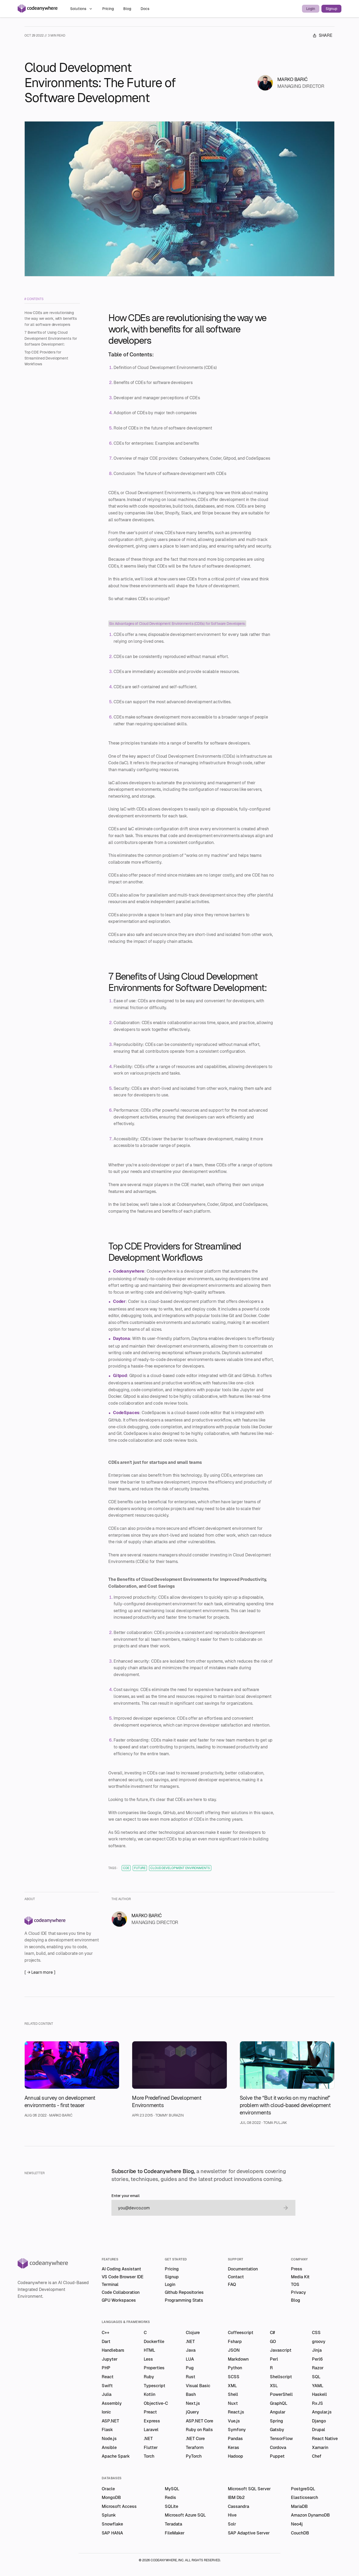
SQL (316, 2377)
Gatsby (277, 2430)
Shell (233, 2394)
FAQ (232, 2284)
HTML (149, 2350)
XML (232, 2386)
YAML (318, 2386)
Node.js (109, 2439)
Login (311, 9)
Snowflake (112, 2524)
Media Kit (300, 2277)
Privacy (298, 2292)
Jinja (317, 2350)
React (108, 2377)
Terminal (110, 2284)
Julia (107, 2394)
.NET (190, 2342)
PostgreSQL (303, 2489)
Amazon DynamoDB (310, 2515)
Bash (191, 2394)
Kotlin (150, 2394)
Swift (107, 2386)
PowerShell (281, 2394)
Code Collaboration (121, 2292)
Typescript (155, 2386)
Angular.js (322, 2412)
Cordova (278, 2448)
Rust (191, 2377)
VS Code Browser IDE (123, 2277)
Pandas (235, 2439)
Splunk (109, 2515)
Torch (149, 2456)
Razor (318, 2368)
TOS (295, 2284)
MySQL (172, 2489)
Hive (232, 2515)
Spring (276, 2421)
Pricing (109, 9)
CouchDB (300, 2533)
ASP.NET (110, 2421)
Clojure (193, 2333)
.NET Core (195, 2439)
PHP (106, 2368)
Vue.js (234, 2421)
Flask (107, 2430)
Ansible (109, 2448)
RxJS (317, 2403)
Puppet (277, 2456)
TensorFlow (281, 2439)
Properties (154, 2368)
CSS (316, 2333)
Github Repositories (184, 2292)
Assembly (112, 2403)
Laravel (151, 2430)
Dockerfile (154, 2342)
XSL (274, 2386)
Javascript (281, 2350)
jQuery (192, 2412)
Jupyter (110, 2359)
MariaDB (299, 2506)
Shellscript (281, 2377)
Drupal (319, 2430)
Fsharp (235, 2342)
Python (235, 2368)
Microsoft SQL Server (249, 2489)
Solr (232, 2524)
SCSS (234, 2377)
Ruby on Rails (199, 2430)
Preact (150, 2412)
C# (272, 2333)
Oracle (108, 2489)
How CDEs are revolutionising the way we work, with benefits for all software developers (51, 319)
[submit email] (286, 2208)
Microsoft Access (119, 2506)
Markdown (238, 2359)
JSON (234, 2350)
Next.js (193, 2403)
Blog (128, 9)
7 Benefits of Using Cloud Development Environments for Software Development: (51, 338)
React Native (325, 2439)
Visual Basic (198, 2386)
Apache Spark (116, 2456)
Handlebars (113, 2350)
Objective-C (156, 2403)
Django (319, 2421)
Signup (331, 9)
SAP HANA (112, 2533)
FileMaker (175, 2533)
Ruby (149, 2377)
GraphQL (279, 2403)
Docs (145, 9)
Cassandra (239, 2506)
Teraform (195, 2448)
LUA (190, 2359)
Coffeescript (241, 2333)
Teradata (173, 2524)
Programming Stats (184, 2300)
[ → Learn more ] (40, 1972)
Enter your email (125, 2196)
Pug (190, 2368)
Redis (170, 2497)
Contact (236, 2277)
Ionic (106, 2412)
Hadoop (235, 2456)
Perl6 (317, 2359)
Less (148, 2359)
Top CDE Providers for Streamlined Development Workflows (46, 358)
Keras (234, 2448)
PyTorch (194, 2456)
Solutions (78, 9)
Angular (278, 2412)
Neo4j (297, 2524)
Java (191, 2350)
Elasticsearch (304, 2497)
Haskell (319, 2394)
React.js (236, 2412)
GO (273, 2342)
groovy (319, 2342)
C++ (106, 2333)
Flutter (151, 2448)
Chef (317, 2456)
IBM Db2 (236, 2497)
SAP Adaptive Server (249, 2533)
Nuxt (233, 2403)
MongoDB (111, 2497)
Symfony (237, 2430)
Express (152, 2421)
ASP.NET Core (199, 2421)
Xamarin (320, 2448)
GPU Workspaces (119, 2300)
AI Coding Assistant (121, 2269)
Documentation (243, 2269)
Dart (106, 2342)
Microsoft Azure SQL (185, 2515)
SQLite (171, 2506)
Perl (274, 2359)
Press (297, 2269)
